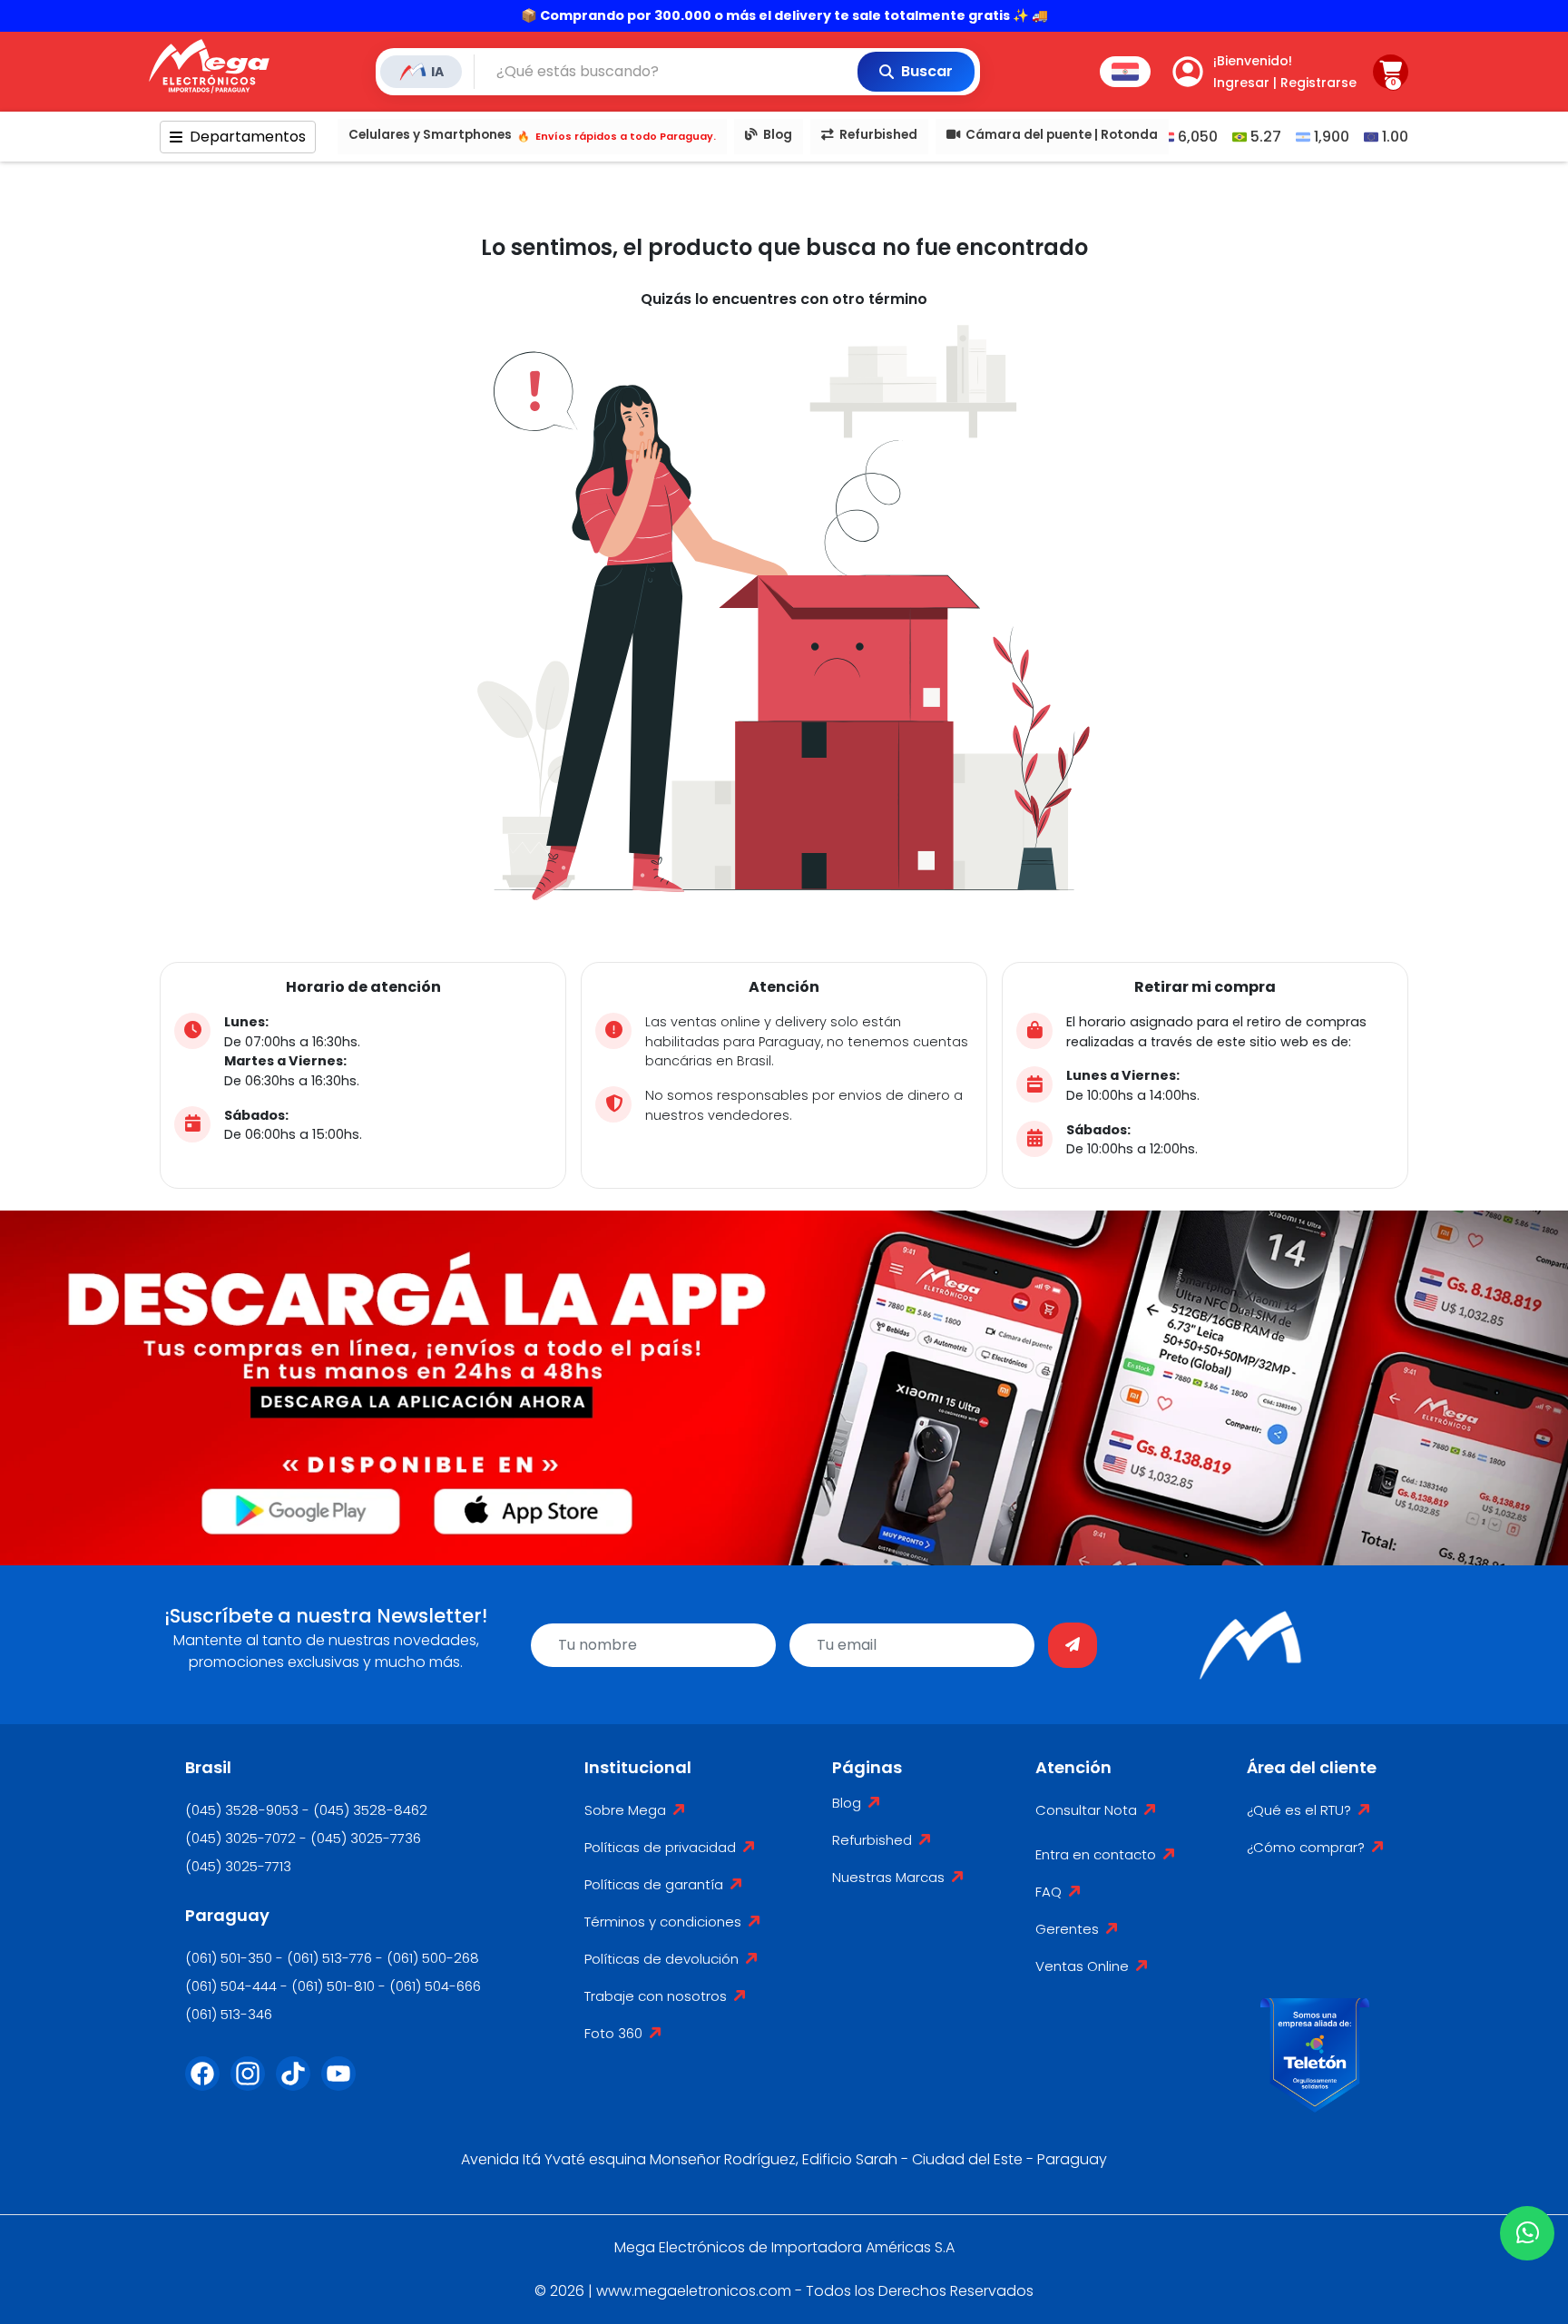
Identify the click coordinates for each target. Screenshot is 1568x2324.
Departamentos (248, 137)
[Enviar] (1073, 1645)
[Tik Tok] (299, 2084)
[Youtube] (344, 2084)
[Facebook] (208, 2084)
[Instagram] (253, 2084)
